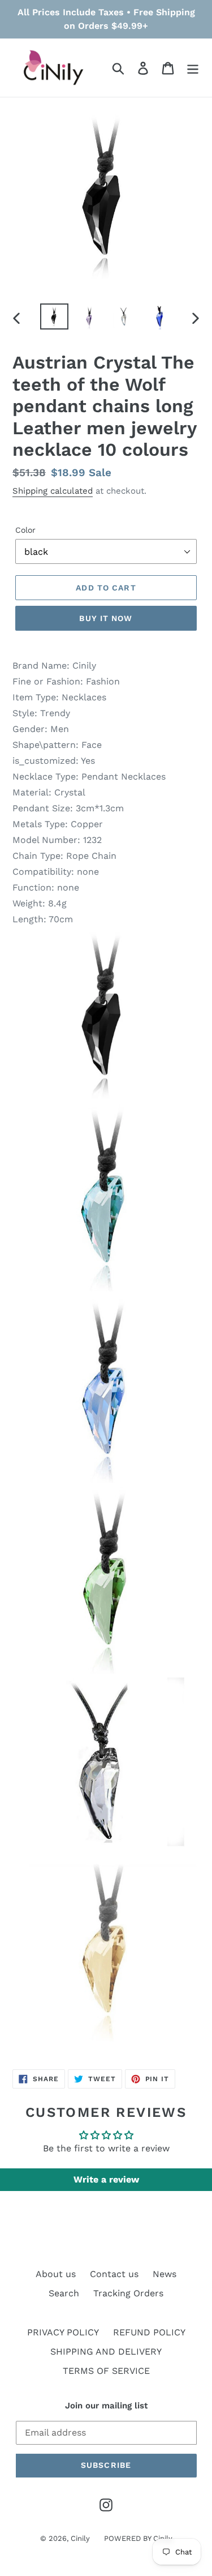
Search (64, 2293)
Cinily (80, 2538)
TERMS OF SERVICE (106, 2371)
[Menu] (193, 68)
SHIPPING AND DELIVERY (106, 2352)
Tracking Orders (128, 2293)
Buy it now (106, 618)
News (165, 2274)
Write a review (106, 2179)
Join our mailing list (106, 2406)
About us (56, 2274)
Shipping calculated (53, 491)
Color (25, 530)
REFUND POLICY (149, 2332)
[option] (54, 317)
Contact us (114, 2274)
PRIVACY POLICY (63, 2332)
